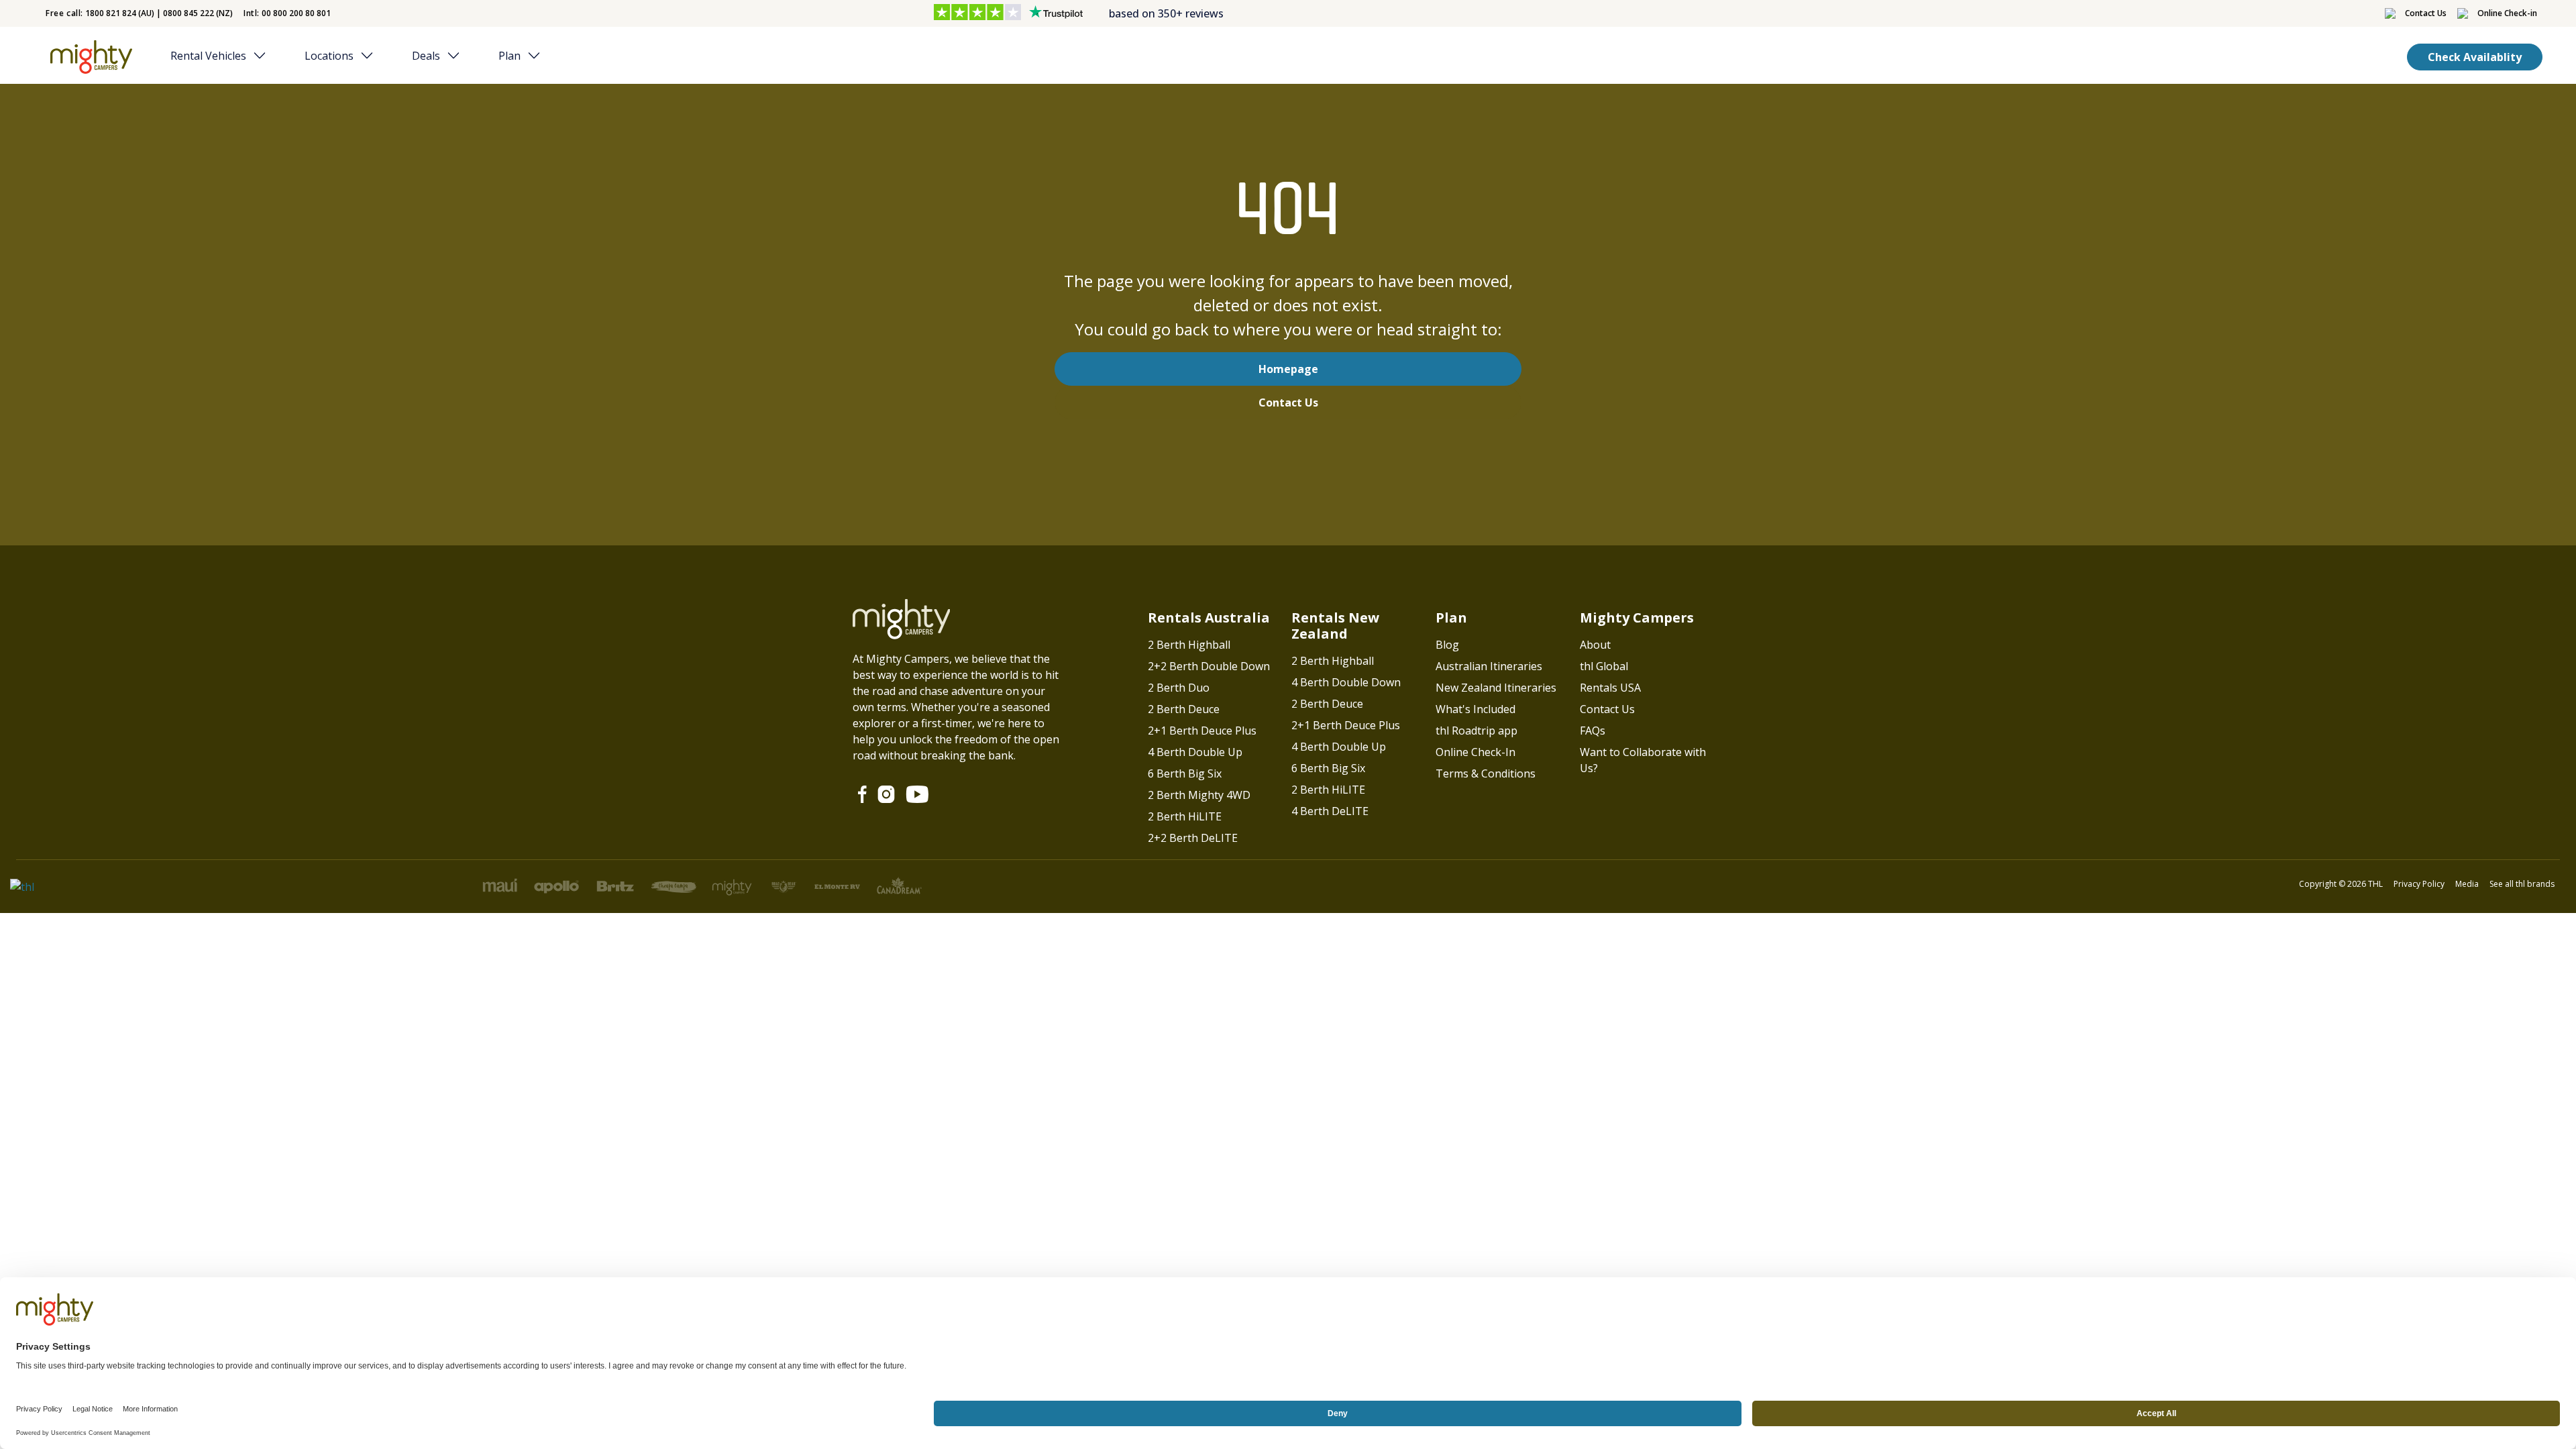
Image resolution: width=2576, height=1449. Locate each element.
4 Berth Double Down (1346, 682)
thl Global (1604, 666)
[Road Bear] (88, 57)
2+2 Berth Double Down (1209, 666)
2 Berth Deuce (1184, 709)
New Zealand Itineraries (1496, 688)
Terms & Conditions (1486, 773)
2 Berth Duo (1179, 688)
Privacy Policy (2419, 884)
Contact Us (1288, 402)
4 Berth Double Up (1195, 752)
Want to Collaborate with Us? (1643, 760)
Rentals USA (1610, 688)
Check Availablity (2475, 57)
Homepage (1288, 369)
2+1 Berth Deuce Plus (1202, 731)
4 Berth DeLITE (1330, 811)
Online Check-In (1475, 752)
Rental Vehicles (208, 56)
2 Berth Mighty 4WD (1199, 795)
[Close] (264, 56)
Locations (329, 56)
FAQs (1593, 731)
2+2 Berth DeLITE (1193, 838)
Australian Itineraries (1489, 666)
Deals (426, 56)
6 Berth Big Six (1185, 773)
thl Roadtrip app (1477, 731)
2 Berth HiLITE (1185, 816)
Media (2467, 884)
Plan (509, 56)
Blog (1447, 645)
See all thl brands (2522, 884)
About (1595, 645)
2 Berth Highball (1189, 645)
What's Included (1475, 709)
